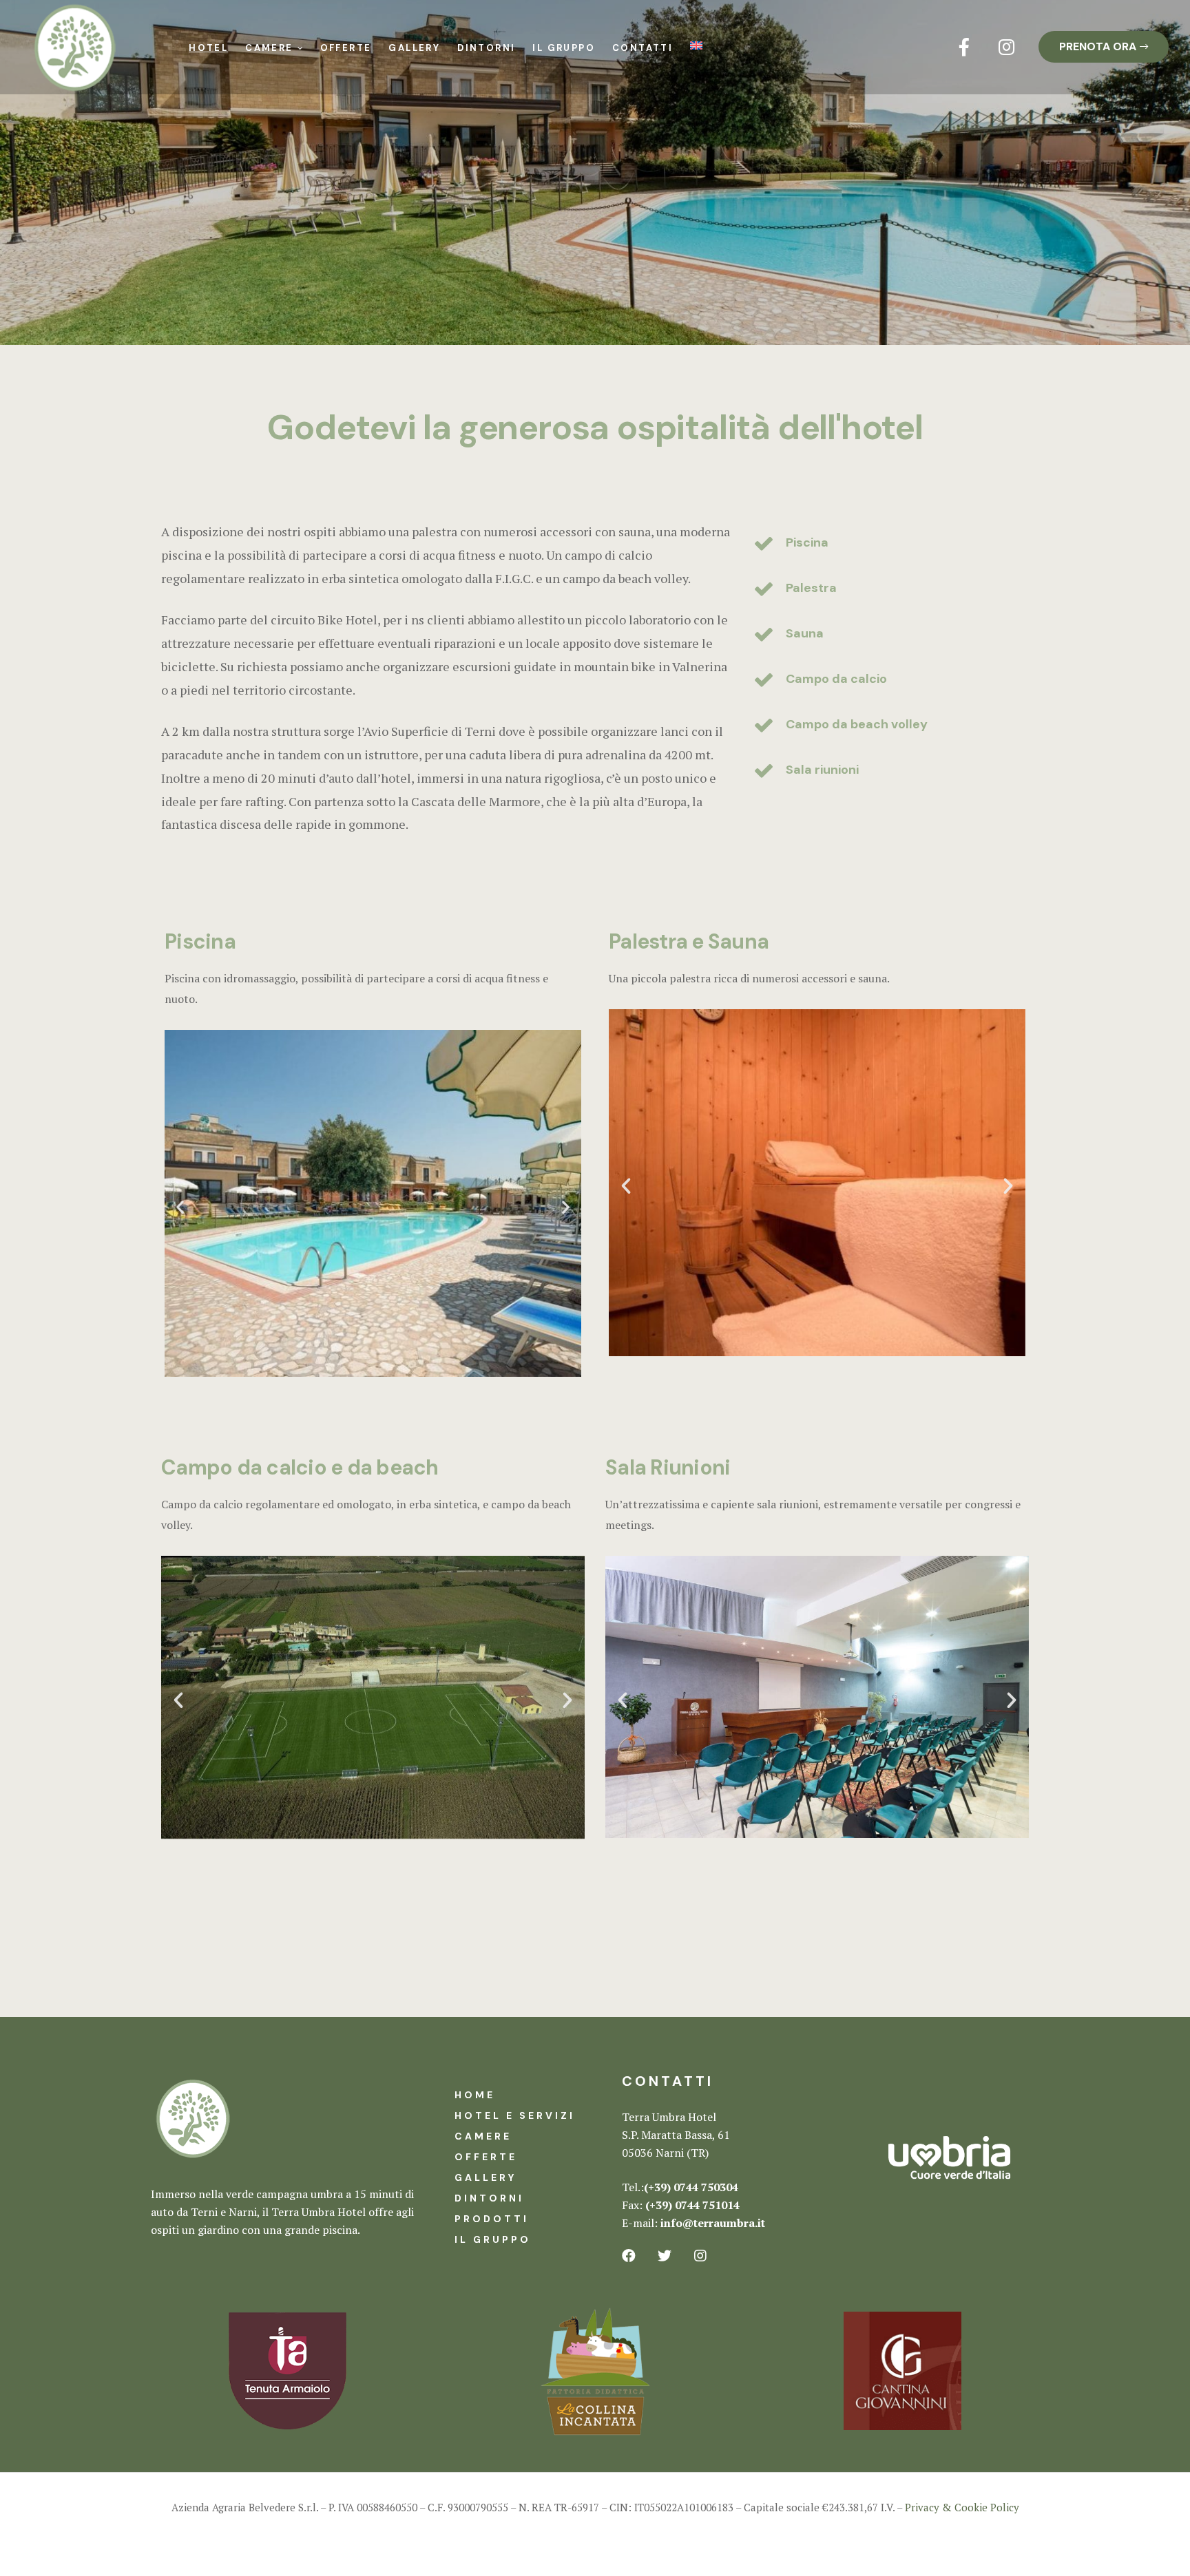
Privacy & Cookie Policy (962, 2507)
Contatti (643, 48)
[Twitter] (665, 2256)
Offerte (346, 48)
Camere (269, 48)
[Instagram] (1007, 47)
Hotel (208, 48)
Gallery (414, 48)
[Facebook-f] (964, 47)
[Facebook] (629, 2256)
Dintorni (486, 48)
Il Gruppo (564, 48)
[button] (1104, 47)
